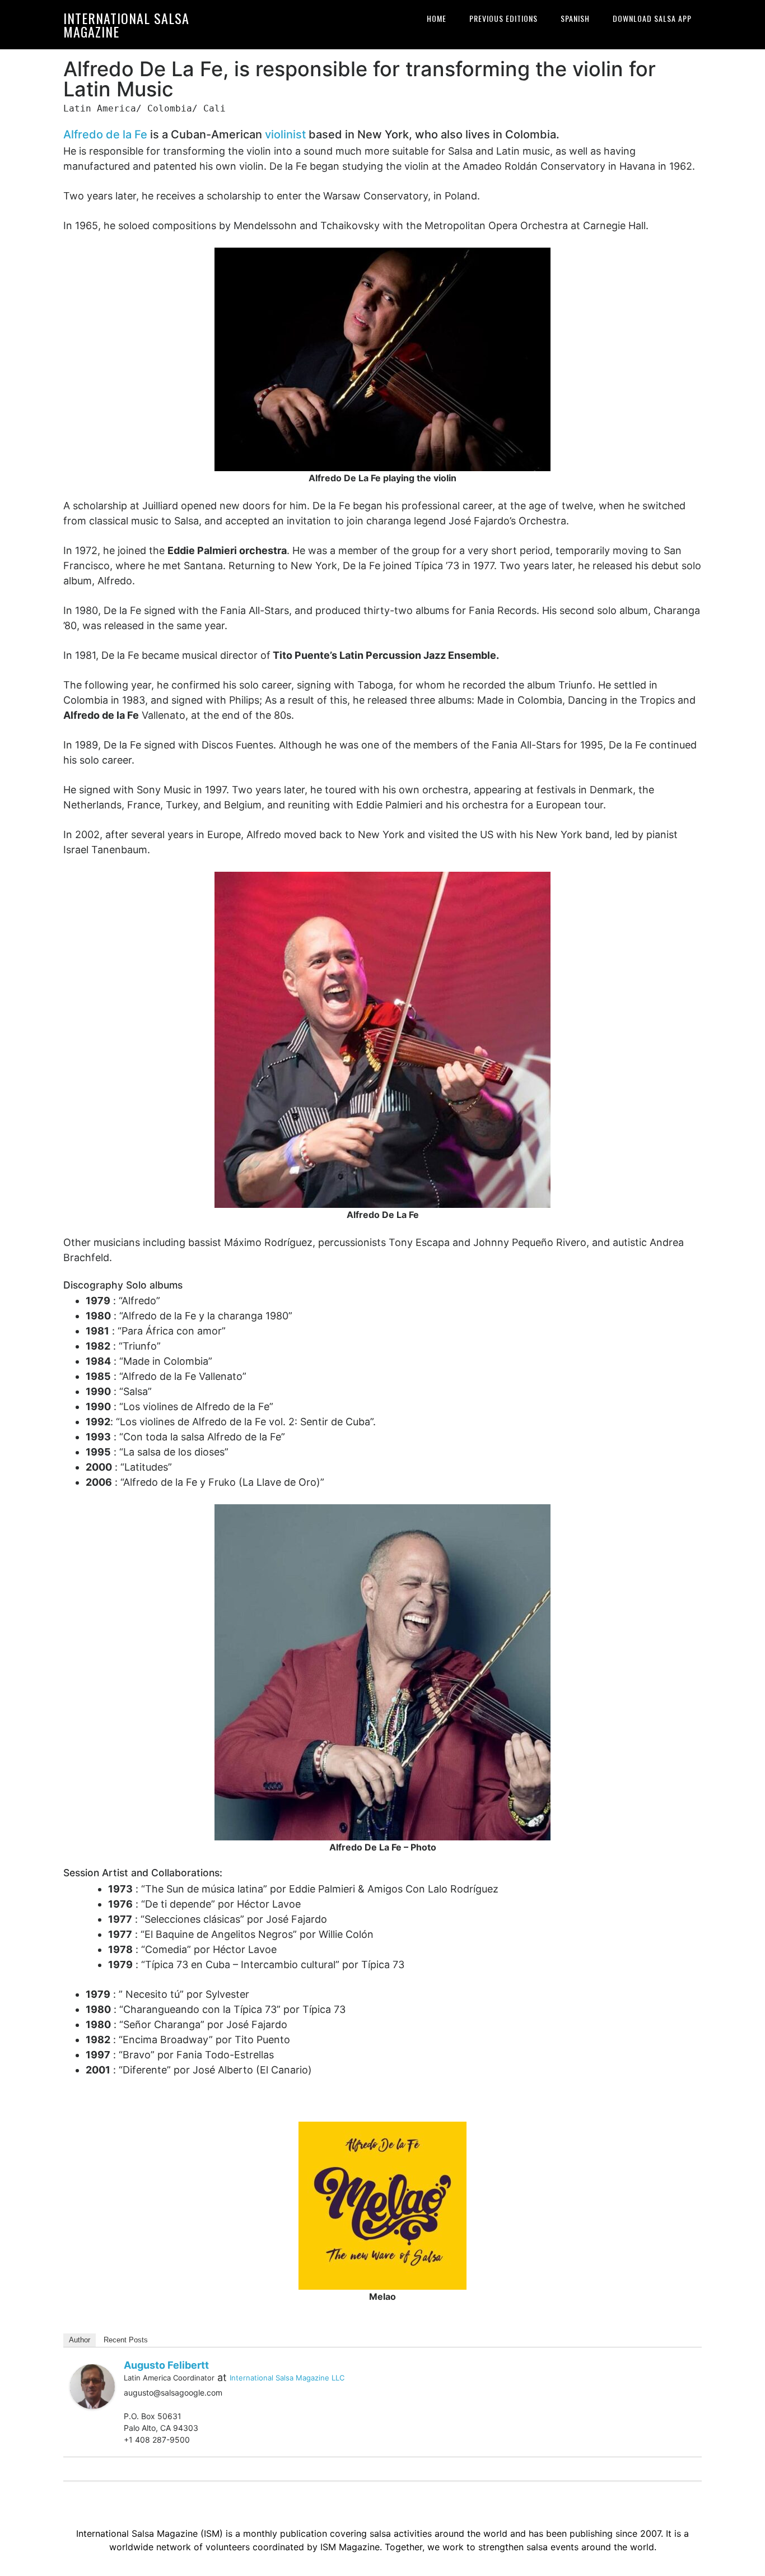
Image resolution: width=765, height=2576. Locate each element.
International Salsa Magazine (126, 25)
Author (80, 2340)
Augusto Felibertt (166, 2365)
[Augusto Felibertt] (92, 2386)
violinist (285, 134)
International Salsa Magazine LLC (287, 2378)
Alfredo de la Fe (105, 134)
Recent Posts (126, 2340)
